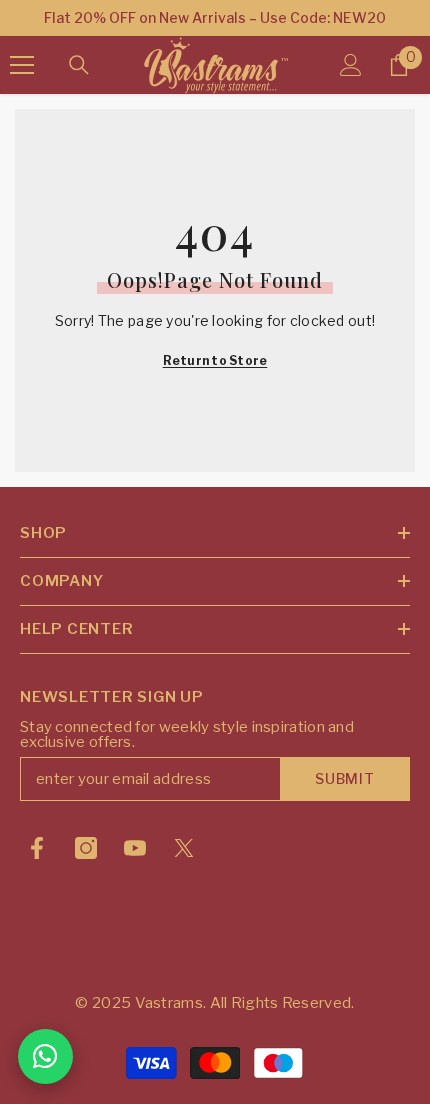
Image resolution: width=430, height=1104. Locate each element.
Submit (344, 778)
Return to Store (215, 360)
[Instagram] (86, 848)
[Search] (79, 65)
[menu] (22, 65)
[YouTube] (135, 848)
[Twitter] (184, 848)
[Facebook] (37, 848)
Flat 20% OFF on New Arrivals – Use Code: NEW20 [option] (215, 17)
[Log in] (351, 65)
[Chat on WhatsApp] (45, 1056)
